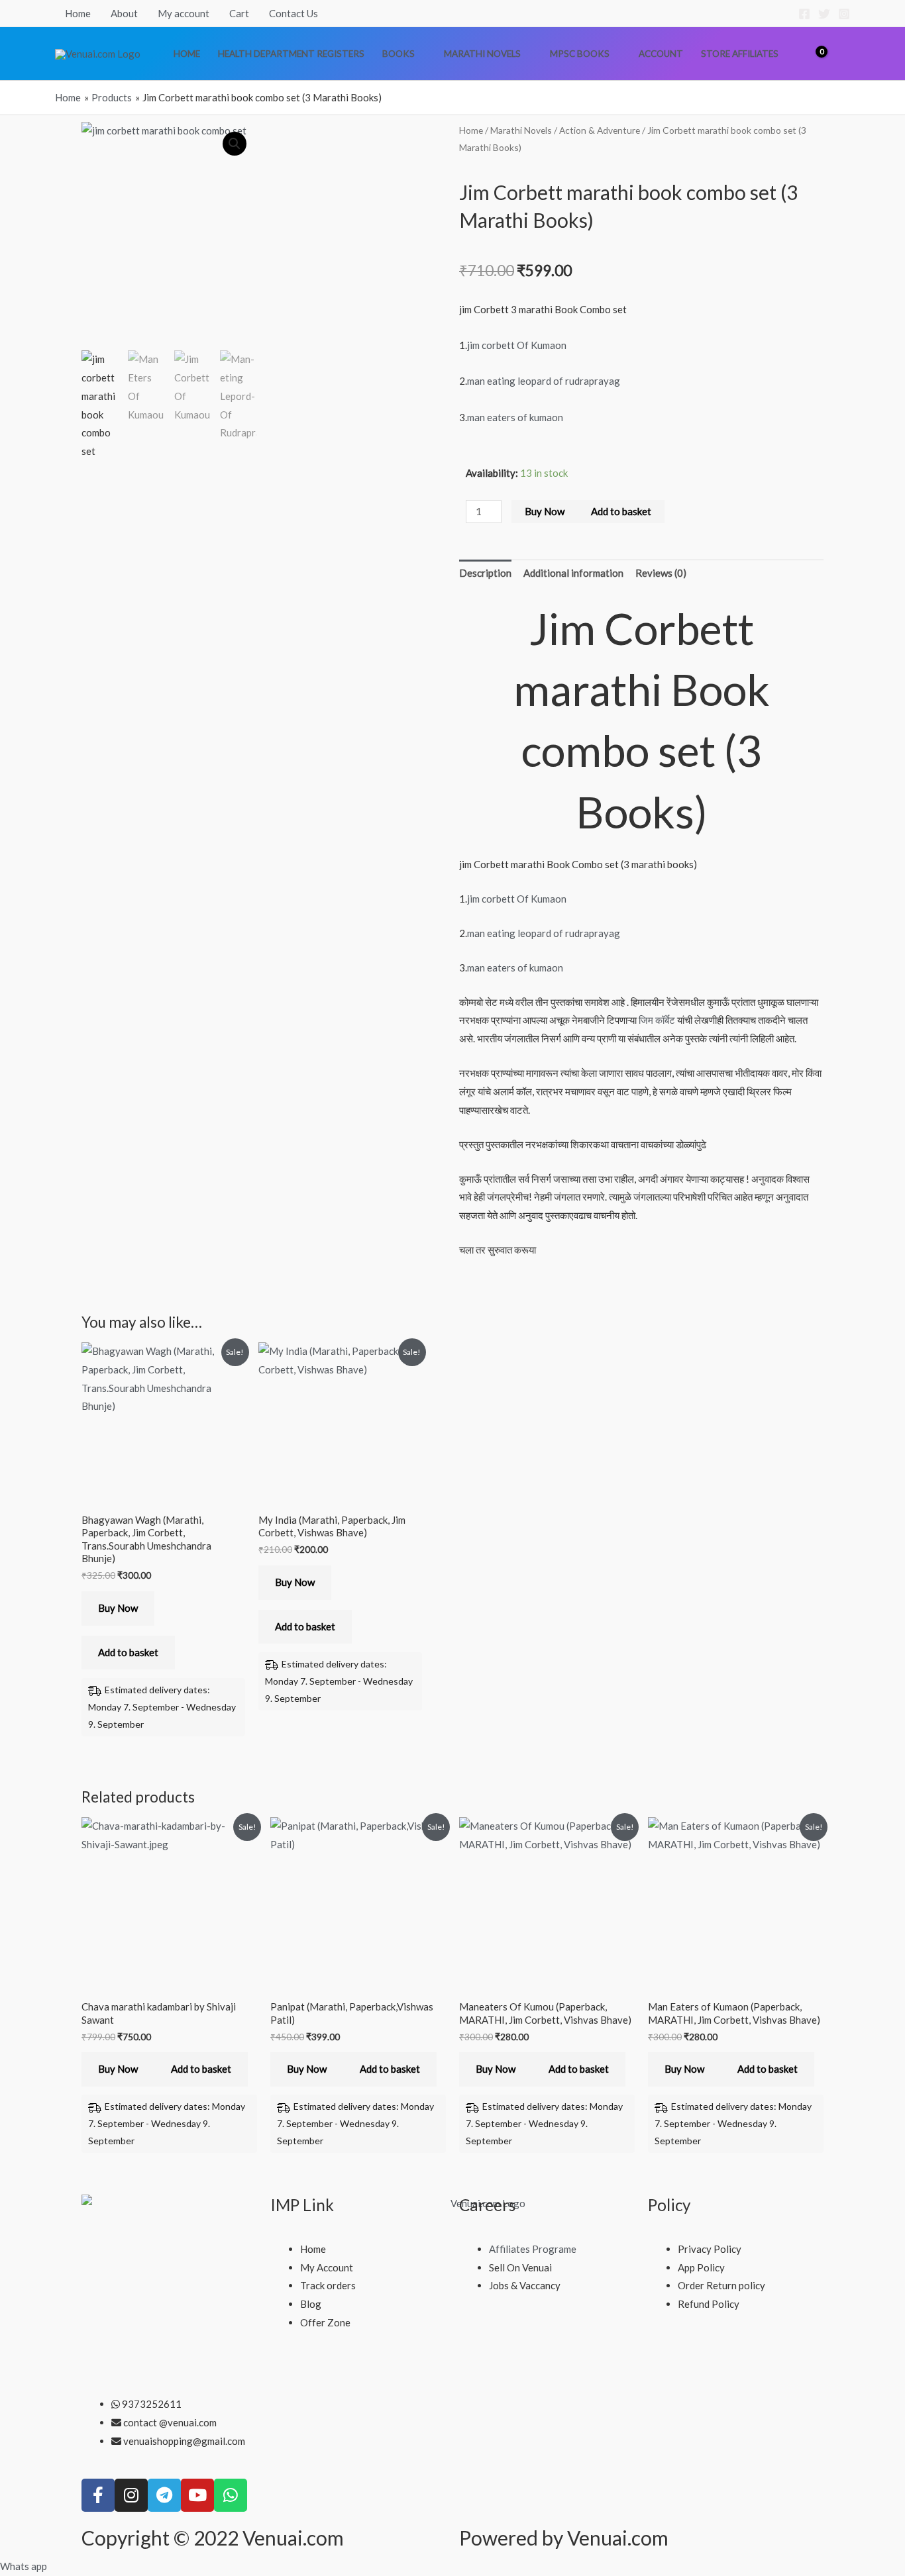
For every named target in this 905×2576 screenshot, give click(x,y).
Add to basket (621, 511)
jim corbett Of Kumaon (517, 345)
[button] (843, 54)
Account (661, 54)
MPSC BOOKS (580, 54)
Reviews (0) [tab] (661, 573)
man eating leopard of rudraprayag (544, 381)
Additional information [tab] (573, 573)
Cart (239, 13)
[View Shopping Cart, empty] (812, 53)
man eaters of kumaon (515, 417)
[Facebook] (804, 14)
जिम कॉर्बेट (657, 1020)
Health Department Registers (291, 54)
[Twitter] (824, 14)
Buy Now (545, 511)
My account (184, 13)
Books (399, 54)
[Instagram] (844, 14)
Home (78, 13)
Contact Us (293, 13)
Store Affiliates (740, 54)
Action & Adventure (600, 130)
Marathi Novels (482, 54)
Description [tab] (485, 573)
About (124, 13)
